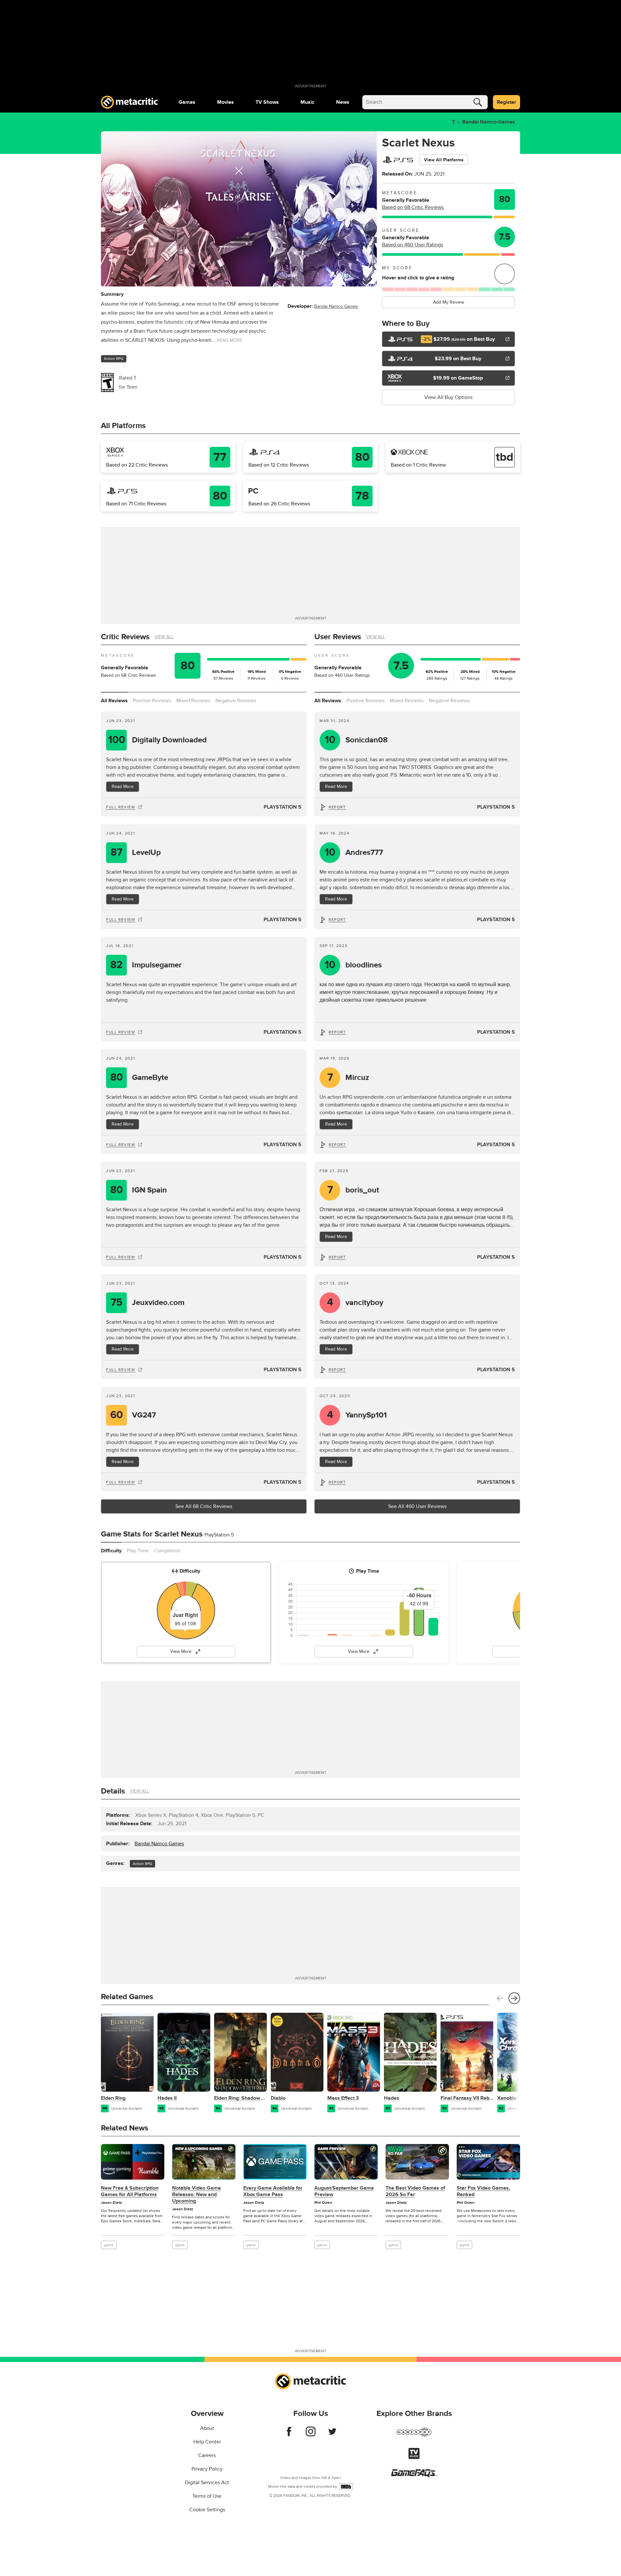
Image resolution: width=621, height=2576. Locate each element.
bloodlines (353, 965)
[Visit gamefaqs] (414, 2475)
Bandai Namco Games (489, 122)
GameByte (139, 1078)
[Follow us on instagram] (311, 2435)
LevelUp (136, 852)
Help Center (207, 2442)
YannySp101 (357, 1415)
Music (307, 102)
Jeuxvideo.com (147, 1303)
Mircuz (348, 1078)
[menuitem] (187, 102)
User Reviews (338, 637)
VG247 (133, 1415)
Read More (123, 787)
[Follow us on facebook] (289, 2435)
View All (164, 637)
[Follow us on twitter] (332, 2435)
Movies (225, 102)
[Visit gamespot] (414, 2436)
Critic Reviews (125, 637)
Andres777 (354, 852)
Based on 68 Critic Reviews (413, 207)
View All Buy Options (448, 397)
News (343, 102)
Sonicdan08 (356, 740)
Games (187, 102)
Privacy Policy (207, 2469)
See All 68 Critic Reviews (204, 1506)
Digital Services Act (207, 2483)
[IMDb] (346, 2487)
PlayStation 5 (283, 807)
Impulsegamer (146, 965)
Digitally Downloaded (158, 740)
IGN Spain (139, 1190)
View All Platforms (444, 160)
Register (507, 102)
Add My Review (449, 302)
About (207, 2428)
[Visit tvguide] (414, 2457)
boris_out (353, 1190)
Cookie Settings (207, 2510)
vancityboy (355, 1303)
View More (181, 1651)
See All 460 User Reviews (417, 1506)
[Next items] (514, 1998)
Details (113, 1791)
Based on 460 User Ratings (413, 245)
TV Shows (267, 102)
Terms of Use (207, 2496)
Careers (207, 2455)
